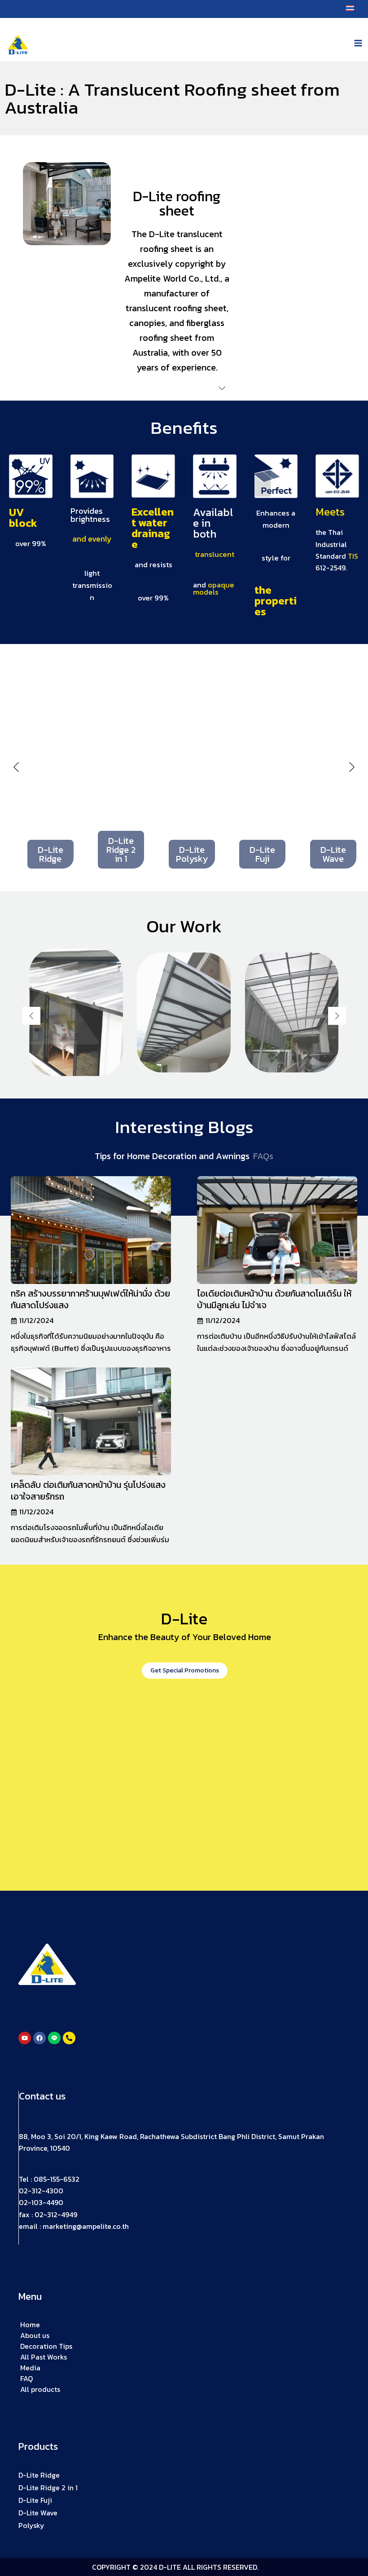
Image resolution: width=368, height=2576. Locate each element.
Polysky (31, 2525)
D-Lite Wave (38, 2513)
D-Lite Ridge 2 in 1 (48, 2488)
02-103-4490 (41, 2203)
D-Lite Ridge (39, 2475)
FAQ (26, 2378)
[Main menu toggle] (358, 43)
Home (30, 2325)
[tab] (172, 1156)
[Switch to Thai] (350, 8)
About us (35, 2335)
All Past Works (44, 2357)
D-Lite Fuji (35, 2500)
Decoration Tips (46, 2346)
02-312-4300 (41, 2191)
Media (30, 2368)
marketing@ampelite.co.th (86, 2227)
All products (40, 2389)
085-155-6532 (57, 2179)
